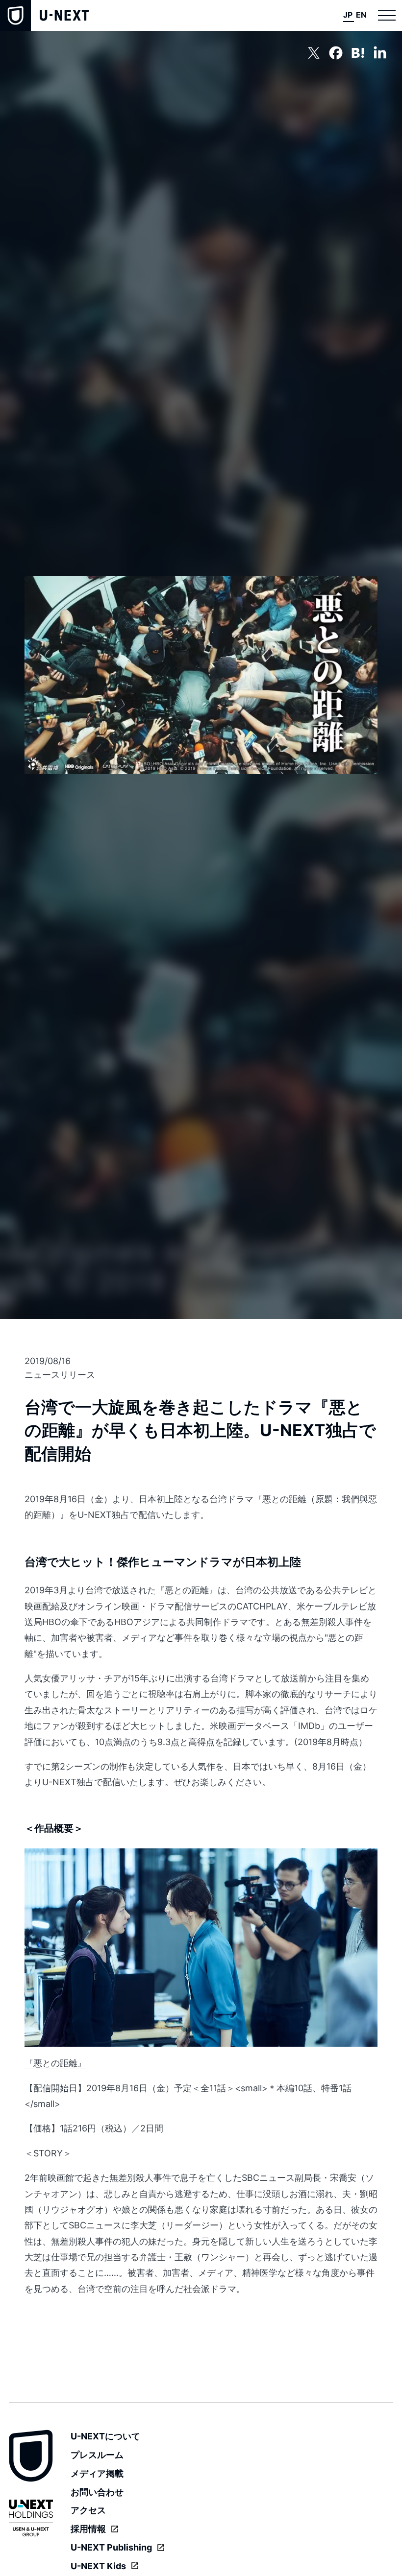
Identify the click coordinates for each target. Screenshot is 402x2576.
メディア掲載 (97, 2473)
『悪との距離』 (55, 2063)
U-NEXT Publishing (111, 2547)
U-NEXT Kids (98, 2566)
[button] (387, 15)
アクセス (88, 2510)
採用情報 (88, 2529)
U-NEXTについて (105, 2436)
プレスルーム (97, 2455)
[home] (44, 15)
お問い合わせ (97, 2492)
